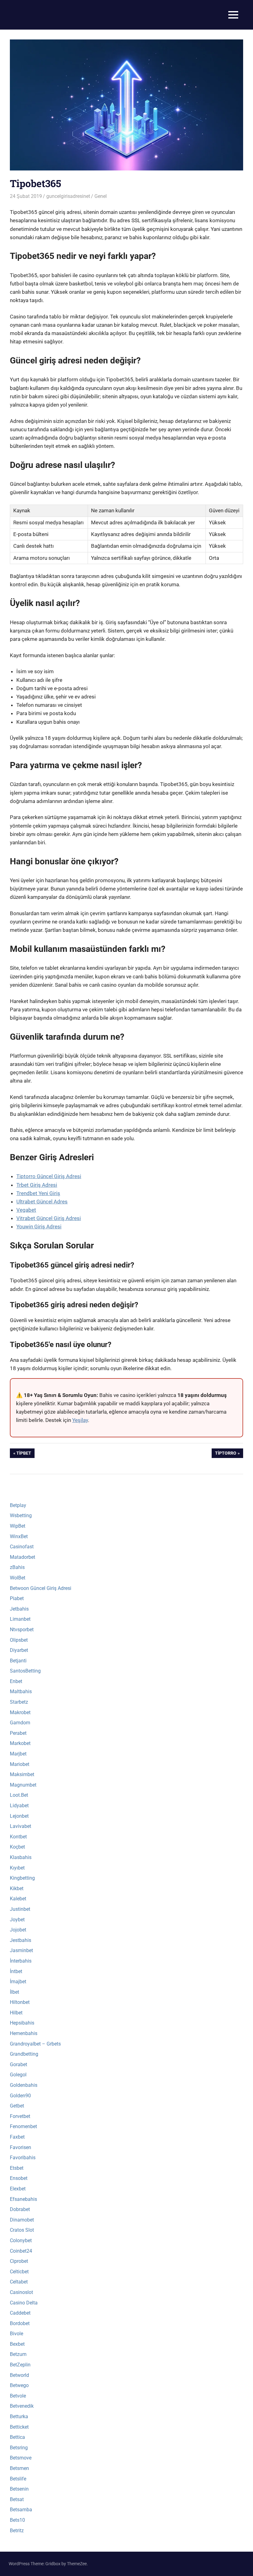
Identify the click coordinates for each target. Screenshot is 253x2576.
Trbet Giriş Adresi (37, 1185)
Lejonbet (19, 1816)
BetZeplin (20, 2365)
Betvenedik (22, 2406)
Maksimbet (22, 1774)
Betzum (18, 2354)
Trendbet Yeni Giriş (38, 1193)
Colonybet (21, 2240)
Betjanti (18, 1661)
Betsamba (21, 2510)
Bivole (17, 2334)
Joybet (17, 1920)
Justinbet (20, 1909)
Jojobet (18, 1930)
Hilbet (16, 2013)
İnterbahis (21, 1961)
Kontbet (18, 1837)
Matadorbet (23, 1557)
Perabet (18, 1733)
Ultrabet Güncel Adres (42, 1202)
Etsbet (17, 2168)
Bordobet (20, 2323)
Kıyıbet (17, 1868)
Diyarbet (19, 1650)
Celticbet (19, 2272)
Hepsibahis (22, 2023)
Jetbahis (19, 1609)
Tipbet (25, 1454)
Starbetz (19, 1702)
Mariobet (20, 1764)
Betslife (18, 2479)
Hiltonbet (20, 2002)
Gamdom (20, 1723)
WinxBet (19, 1536)
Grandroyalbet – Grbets (35, 2044)
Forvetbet (20, 2116)
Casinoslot (21, 2292)
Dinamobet (22, 2220)
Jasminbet (21, 1950)
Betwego (19, 2385)
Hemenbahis (24, 2033)
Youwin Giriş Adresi (39, 1227)
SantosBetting (25, 1671)
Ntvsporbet (22, 1630)
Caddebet (20, 2313)
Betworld (19, 2375)
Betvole (18, 2396)
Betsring (19, 2448)
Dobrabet (20, 2209)
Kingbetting (22, 1878)
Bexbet (17, 2344)
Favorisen (21, 2147)
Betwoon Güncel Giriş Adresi (41, 1588)
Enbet (16, 1681)
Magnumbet (23, 1785)
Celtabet (19, 2282)
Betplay (18, 1505)
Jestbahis (21, 1940)
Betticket (19, 2427)
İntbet (16, 1971)
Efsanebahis (23, 2199)
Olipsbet (19, 1640)
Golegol (18, 2075)
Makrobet (20, 1712)
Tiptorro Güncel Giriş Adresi (49, 1176)
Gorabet (19, 2064)
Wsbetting (21, 1515)
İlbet (15, 1992)
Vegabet (26, 1210)
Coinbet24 (21, 2251)
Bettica (17, 2437)
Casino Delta (24, 2303)
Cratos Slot (22, 2230)
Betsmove (21, 2458)
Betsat (17, 2499)
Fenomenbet (23, 2126)
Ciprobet (19, 2261)
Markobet (20, 1743)
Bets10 (17, 2520)
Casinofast (22, 1547)
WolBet (18, 1578)
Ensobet (19, 2178)
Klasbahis (21, 1857)
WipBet (18, 1526)
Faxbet (17, 2137)
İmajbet (18, 1982)
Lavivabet (21, 1826)
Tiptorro (226, 1454)
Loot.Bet (19, 1795)
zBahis (17, 1567)
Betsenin (19, 2489)
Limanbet (20, 1619)
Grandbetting (24, 2054)
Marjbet (18, 1754)
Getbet (17, 2106)
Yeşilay (80, 1420)
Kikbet (17, 1888)
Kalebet (18, 1899)
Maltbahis (21, 1691)
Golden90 (20, 2096)
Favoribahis (23, 2158)
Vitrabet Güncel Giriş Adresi (49, 1218)
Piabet (17, 1598)
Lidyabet (19, 1806)
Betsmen (19, 2468)
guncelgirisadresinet (68, 196)
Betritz (17, 2531)
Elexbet (18, 2189)
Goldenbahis (24, 2085)
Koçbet (17, 1847)
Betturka (19, 2416)
